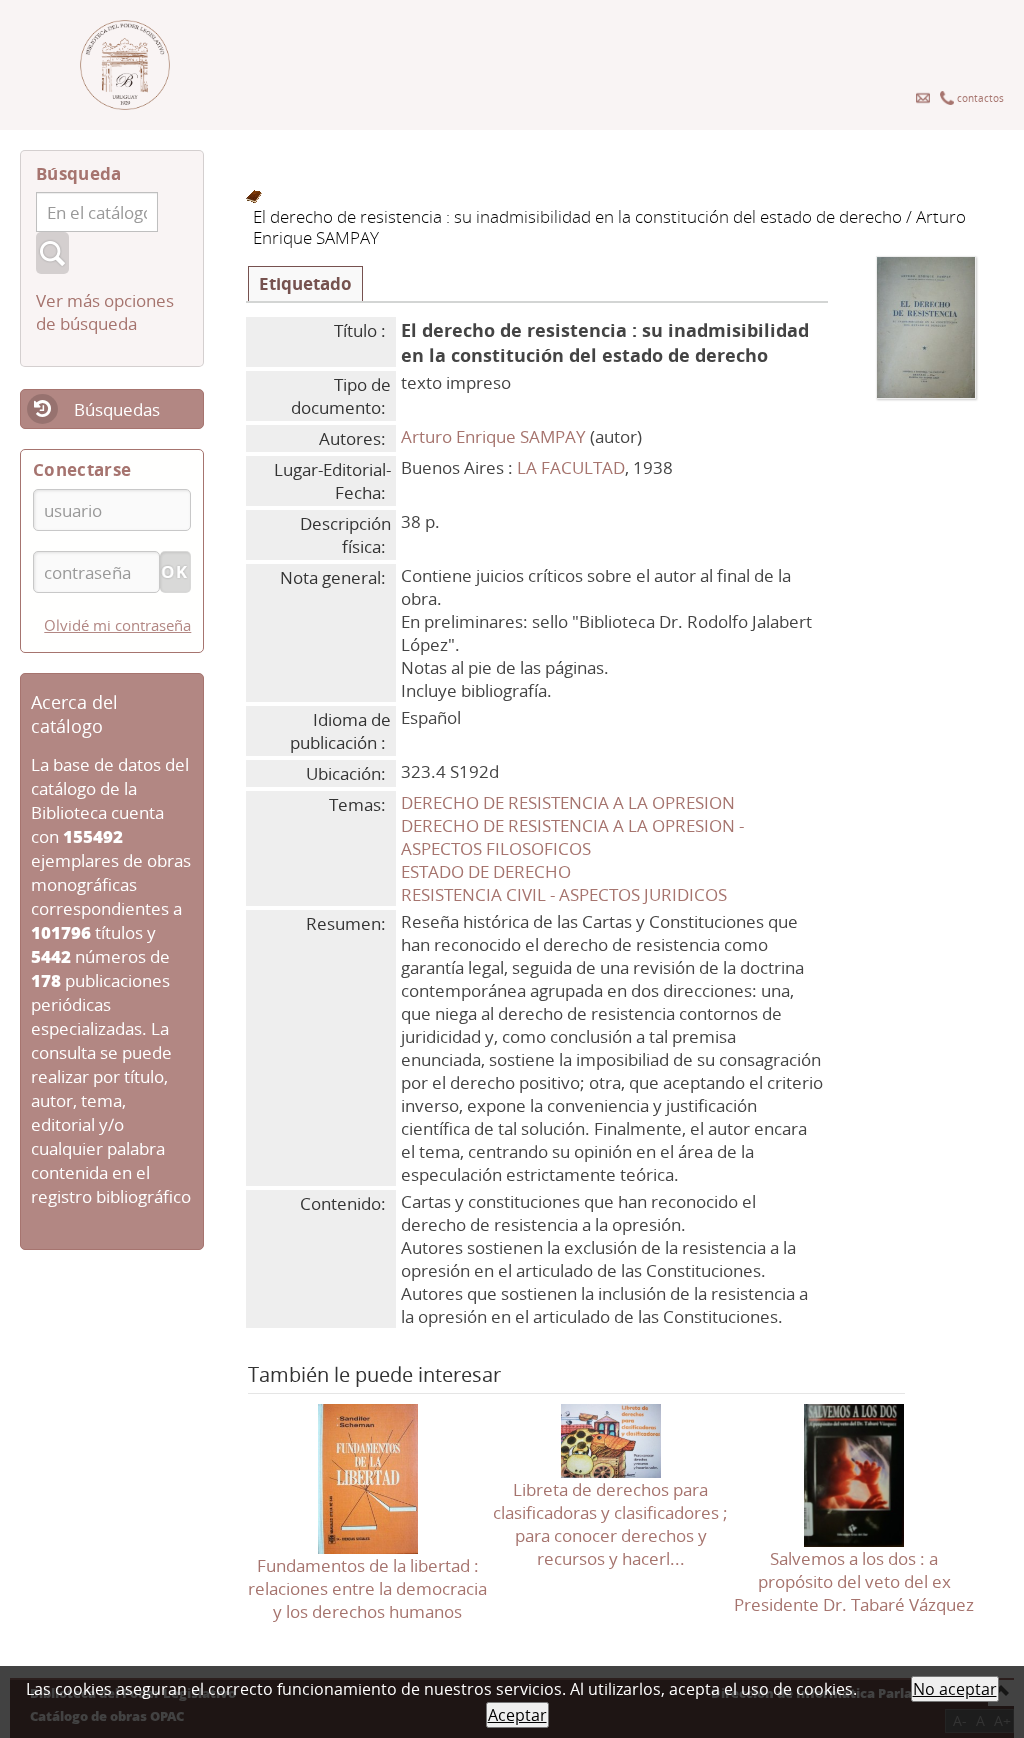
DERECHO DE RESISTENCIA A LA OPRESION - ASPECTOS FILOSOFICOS (572, 837)
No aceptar (955, 1689)
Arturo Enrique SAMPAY (493, 436)
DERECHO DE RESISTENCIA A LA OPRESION (568, 802)
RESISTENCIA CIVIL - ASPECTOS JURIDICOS (564, 894)
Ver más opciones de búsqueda (105, 312)
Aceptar (517, 1715)
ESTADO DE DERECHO (486, 871)
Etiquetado (305, 283)
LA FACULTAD (571, 467)
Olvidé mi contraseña (117, 625)
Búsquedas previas (90, 422)
